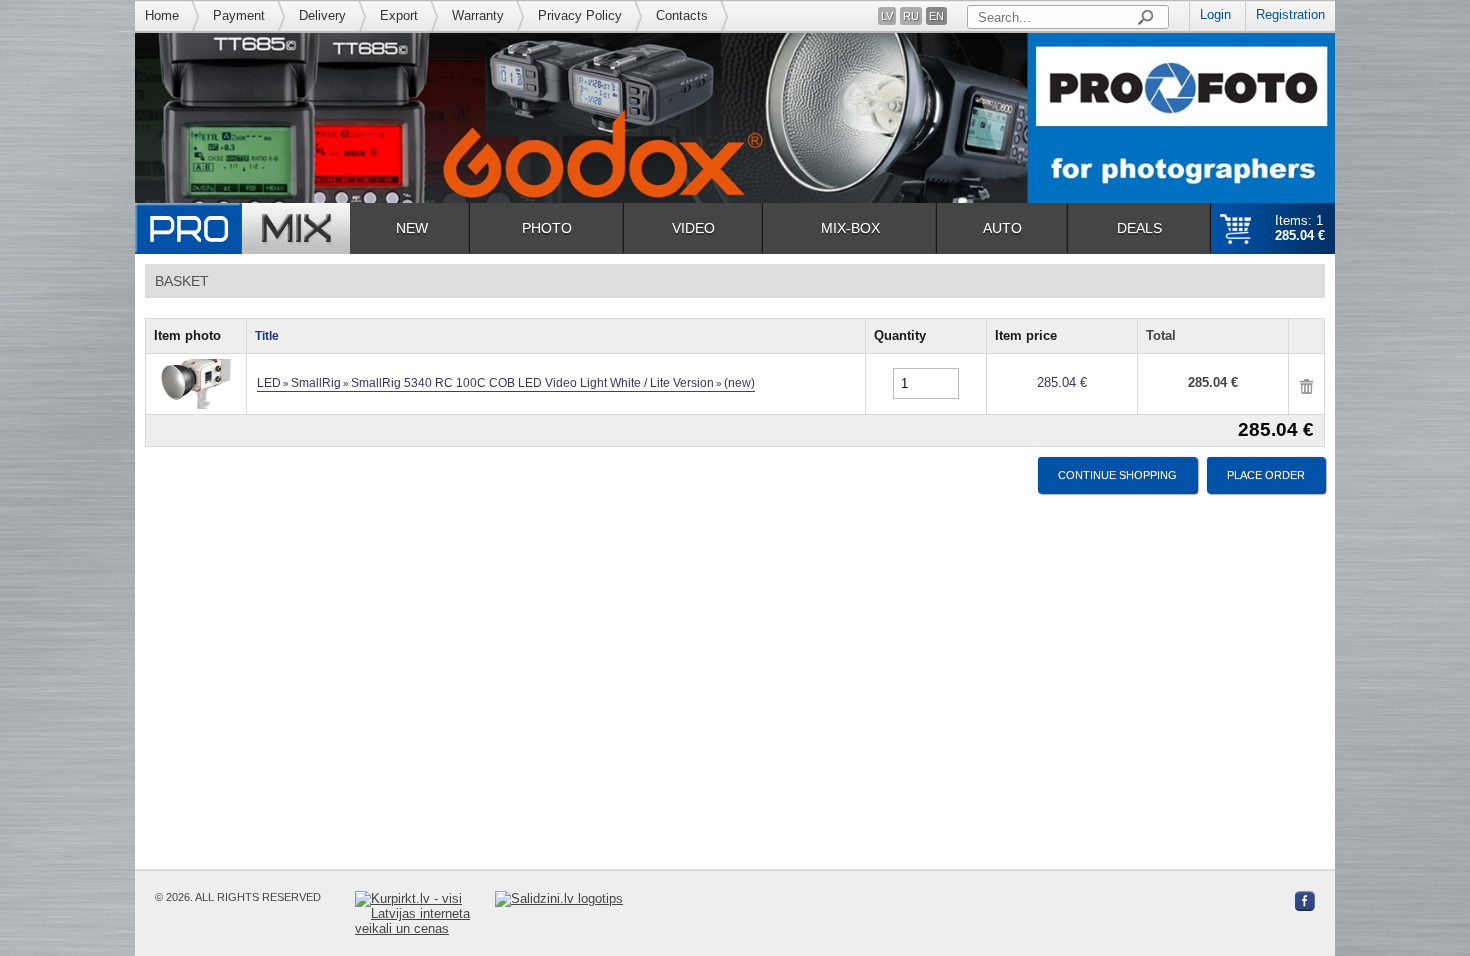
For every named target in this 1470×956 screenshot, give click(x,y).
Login (1215, 14)
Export (399, 15)
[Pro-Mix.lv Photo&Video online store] (242, 228)
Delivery (322, 15)
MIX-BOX (850, 228)
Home (162, 15)
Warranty (478, 15)
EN (936, 16)
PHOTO (547, 228)
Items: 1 (1300, 228)
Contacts (682, 15)
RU (911, 16)
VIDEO (693, 228)
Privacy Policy (580, 15)
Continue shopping (1117, 475)
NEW (412, 228)
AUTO (1002, 228)
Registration (1290, 14)
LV (887, 16)
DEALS (1139, 228)
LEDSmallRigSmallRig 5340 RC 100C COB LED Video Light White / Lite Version (506, 383)
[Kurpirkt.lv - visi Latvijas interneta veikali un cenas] (425, 913)
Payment (239, 15)
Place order (1266, 475)
